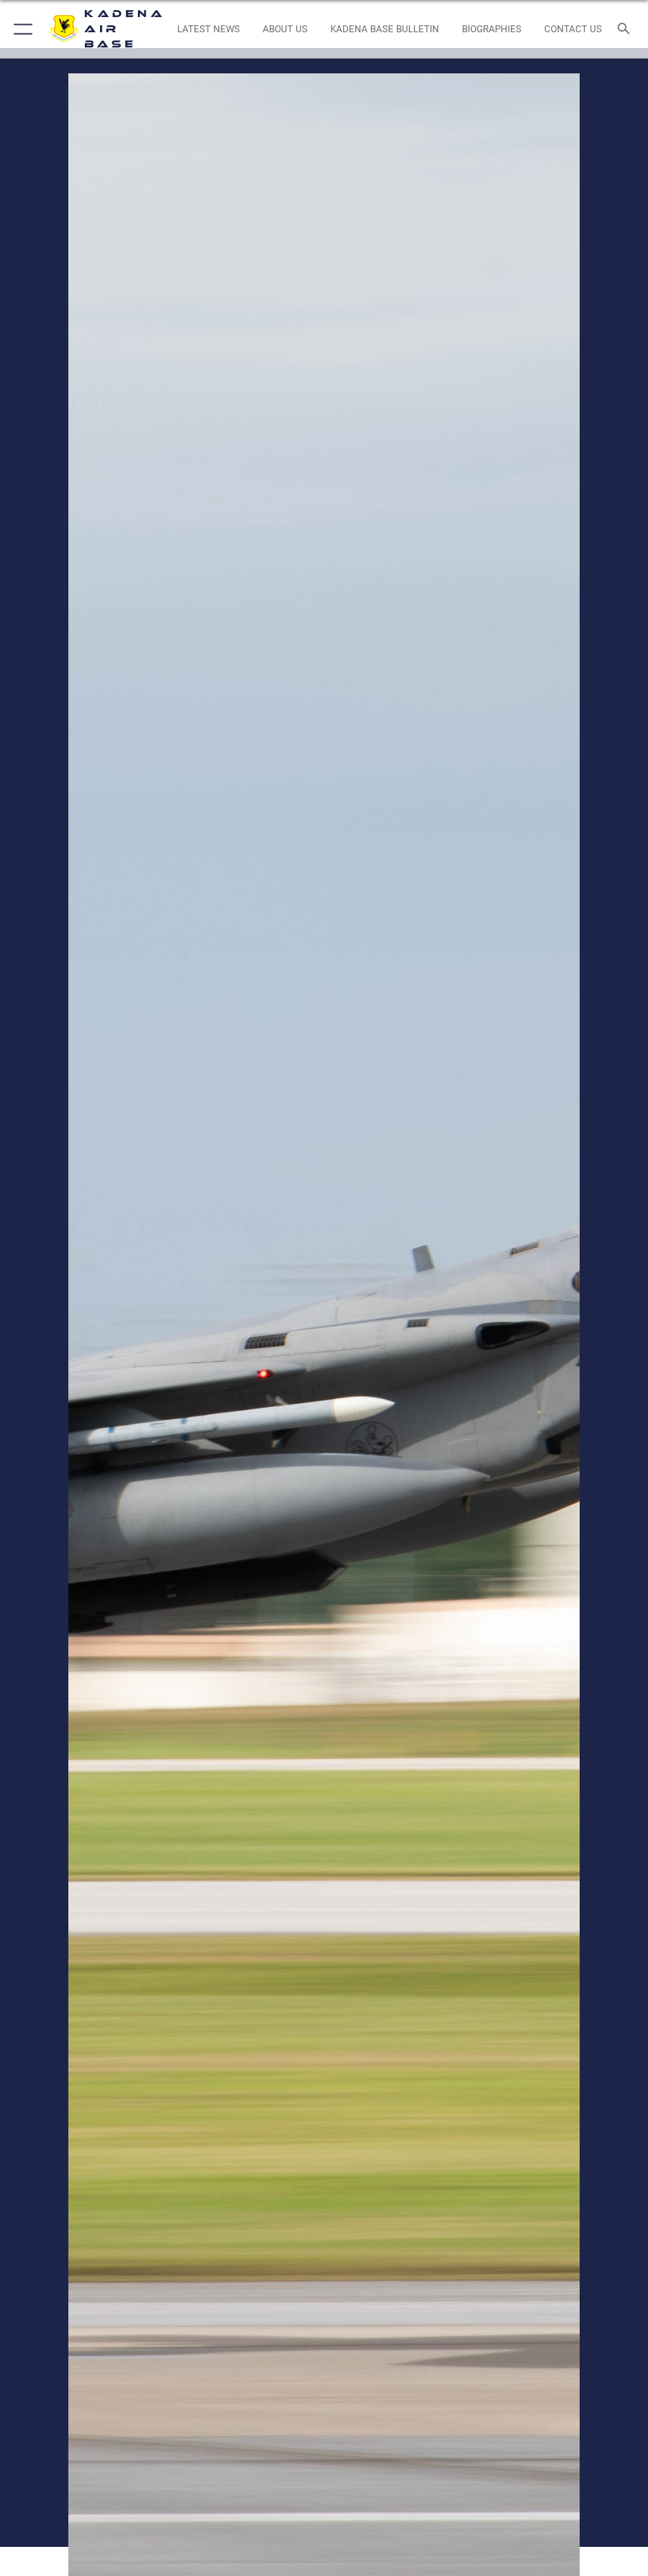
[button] (21, 29)
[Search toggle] (626, 29)
